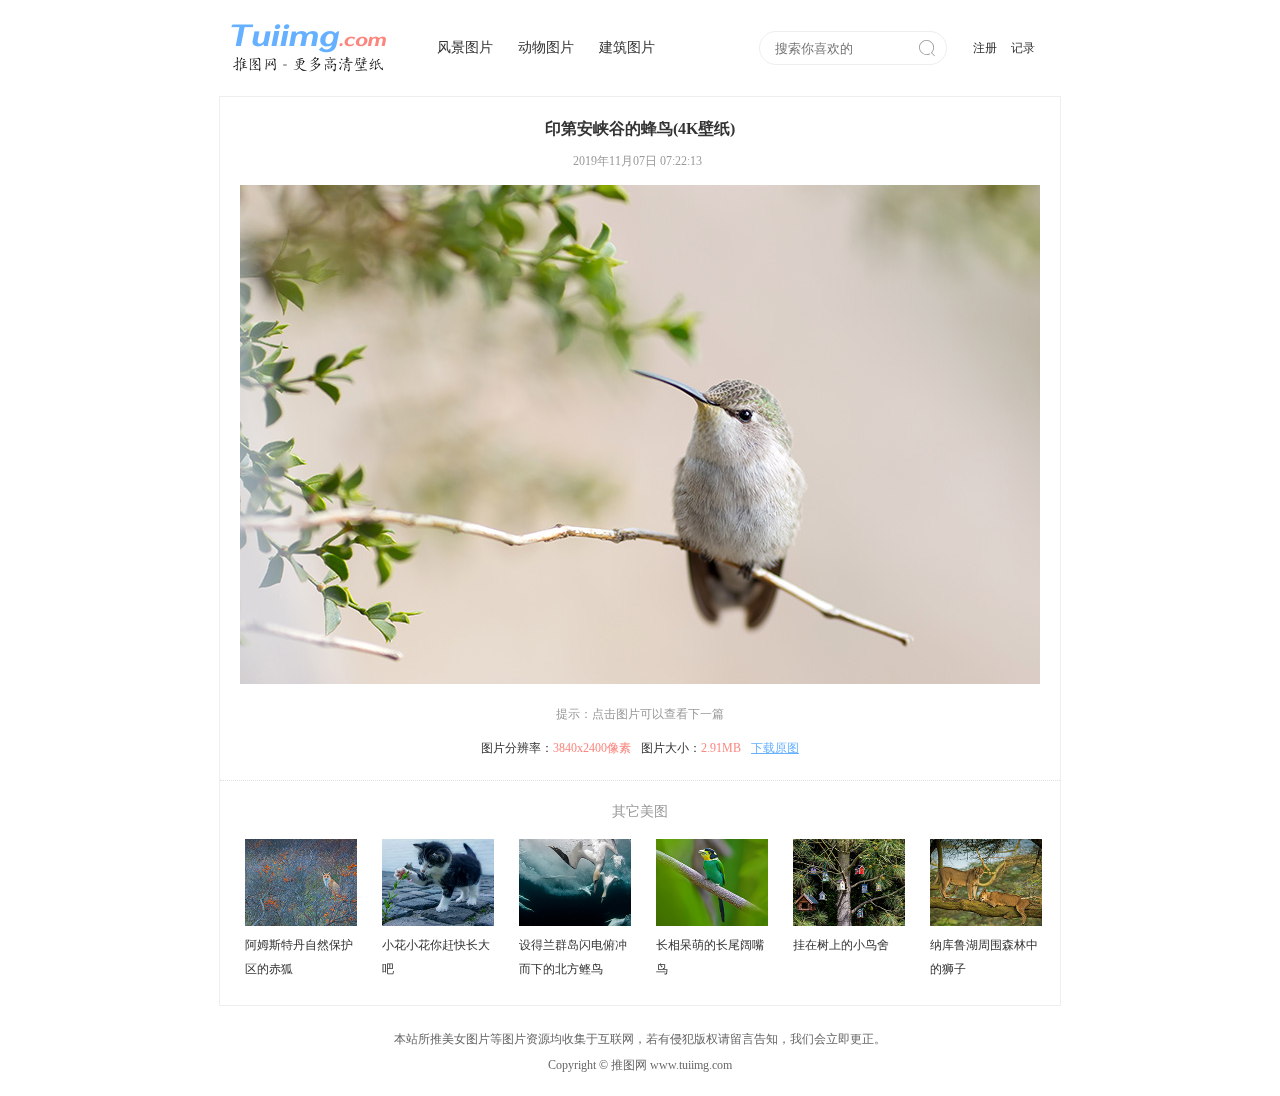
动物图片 (546, 47)
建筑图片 (627, 47)
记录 (1023, 48)
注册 (985, 48)
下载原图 (775, 748)
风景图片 (465, 47)
